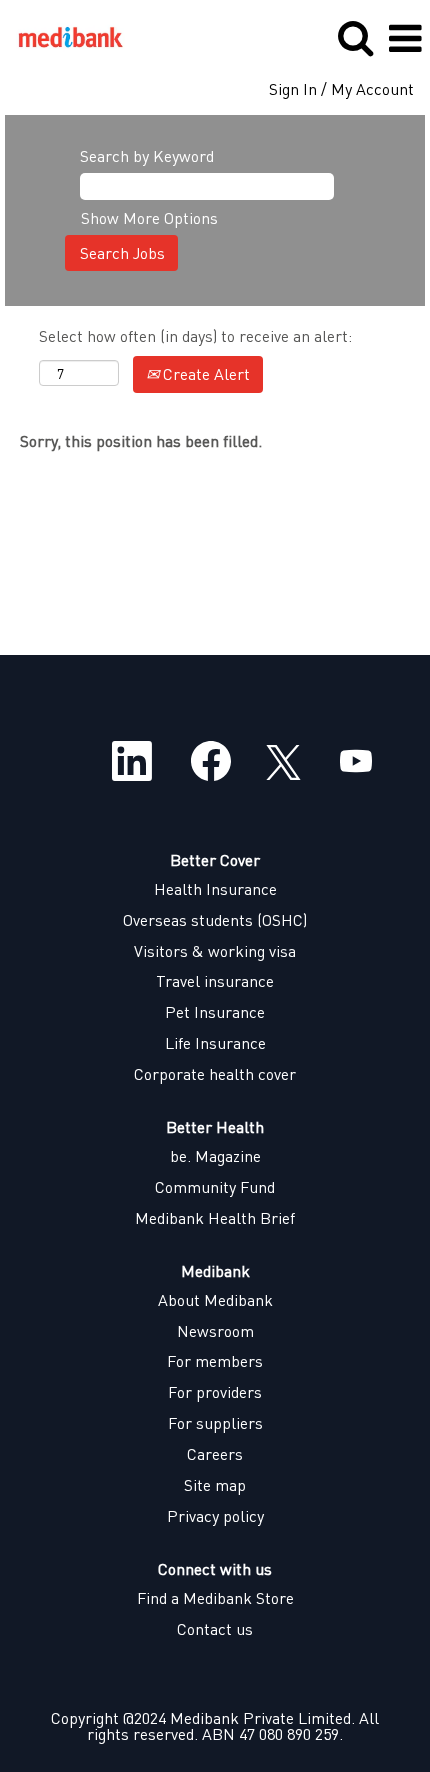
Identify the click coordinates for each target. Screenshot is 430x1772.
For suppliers (215, 1423)
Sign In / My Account (341, 89)
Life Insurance (215, 1043)
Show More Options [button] (149, 217)
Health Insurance (215, 889)
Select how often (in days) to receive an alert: (195, 335)
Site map (215, 1485)
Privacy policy (215, 1516)
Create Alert (204, 373)
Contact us (215, 1629)
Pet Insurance (215, 1012)
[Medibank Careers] (63, 36)
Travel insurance (215, 981)
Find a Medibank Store (215, 1598)
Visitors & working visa (215, 951)
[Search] (355, 37)
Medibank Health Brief (215, 1218)
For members (215, 1361)
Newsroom (215, 1331)
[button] (405, 38)
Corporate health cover (215, 1074)
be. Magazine (215, 1156)
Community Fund (215, 1187)
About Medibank (215, 1300)
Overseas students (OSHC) (215, 920)
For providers (215, 1392)
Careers (215, 1454)
